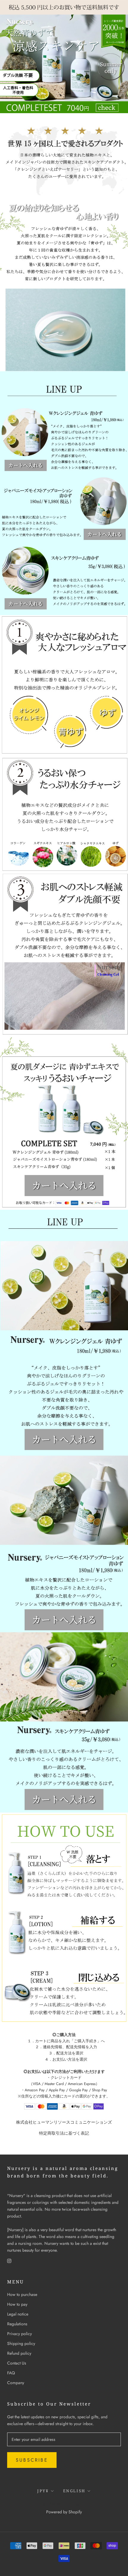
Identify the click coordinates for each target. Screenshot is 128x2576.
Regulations (17, 2324)
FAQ (11, 2373)
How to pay (17, 2304)
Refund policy (19, 2353)
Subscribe (32, 2460)
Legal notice (18, 2314)
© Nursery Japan (64, 2504)
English (74, 2491)
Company (16, 2383)
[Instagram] (9, 2260)
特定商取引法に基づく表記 (64, 2133)
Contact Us (17, 2363)
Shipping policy (21, 2343)
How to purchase (22, 2294)
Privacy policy (19, 2334)
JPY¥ (43, 2491)
